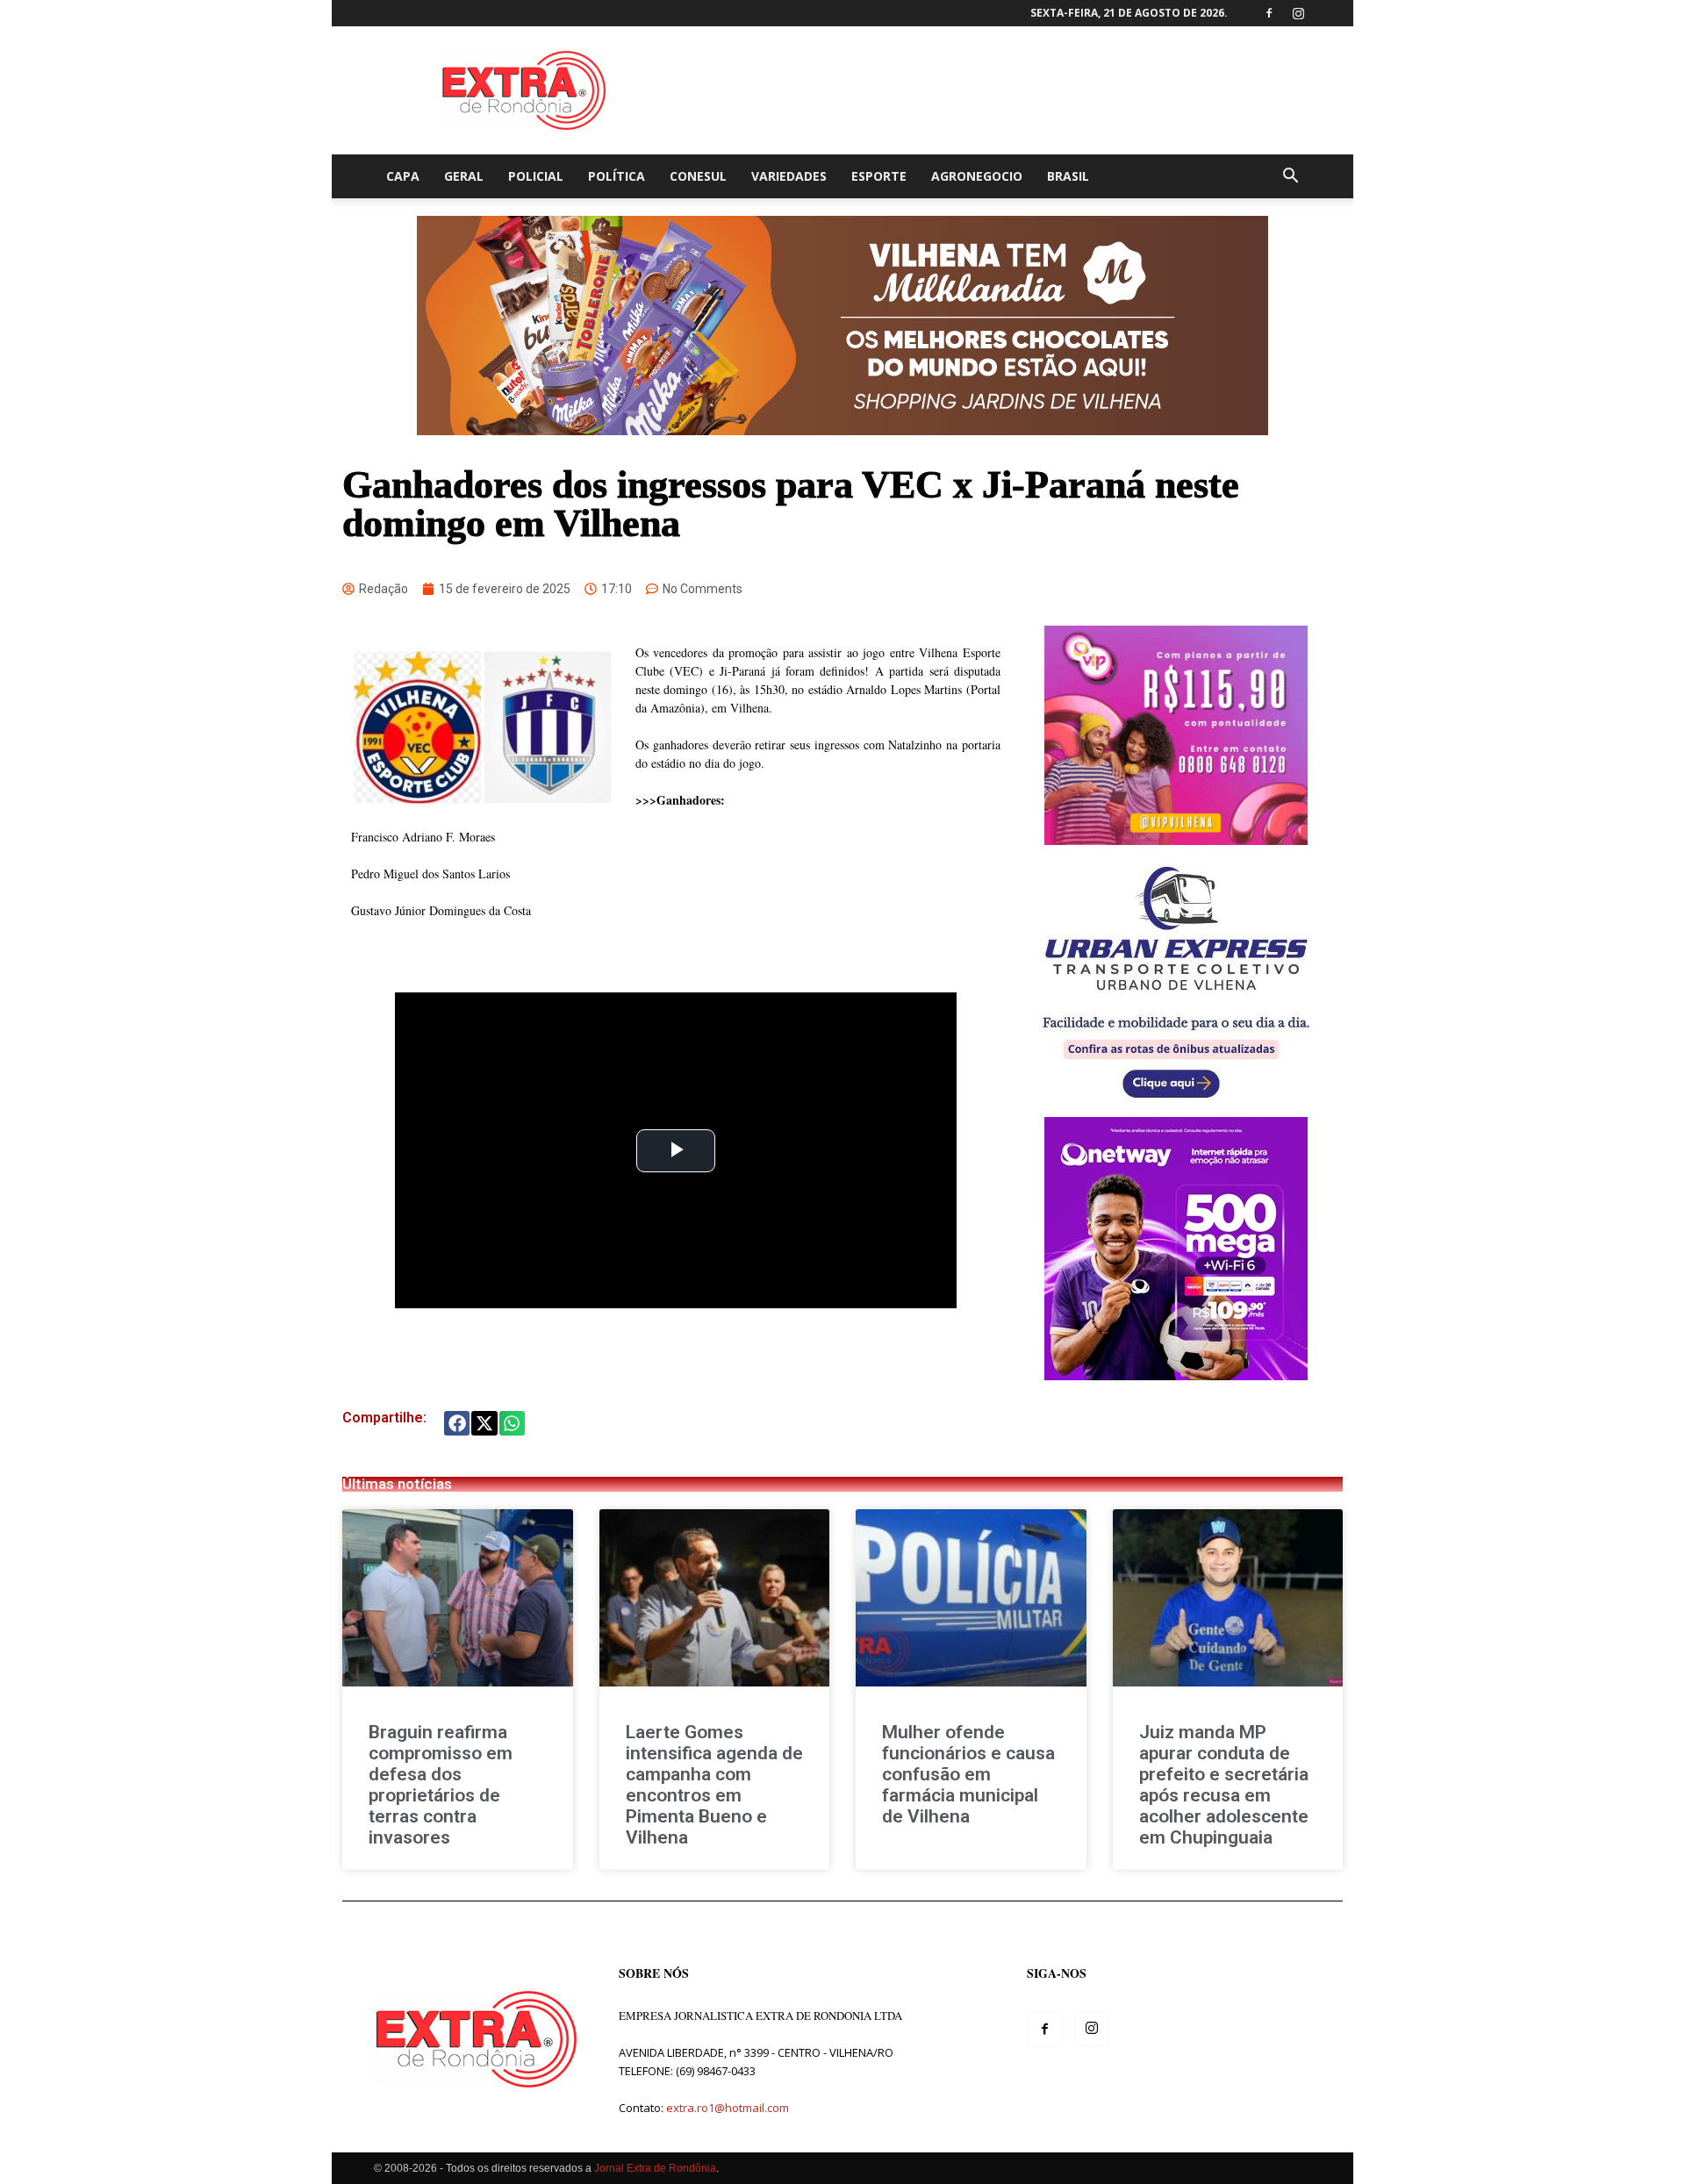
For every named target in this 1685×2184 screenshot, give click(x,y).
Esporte (879, 176)
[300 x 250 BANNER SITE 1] (1176, 840)
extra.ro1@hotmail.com (728, 2108)
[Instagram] (1298, 13)
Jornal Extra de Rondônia (655, 2168)
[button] (1290, 178)
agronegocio (977, 176)
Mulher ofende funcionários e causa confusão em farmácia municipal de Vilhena (968, 1774)
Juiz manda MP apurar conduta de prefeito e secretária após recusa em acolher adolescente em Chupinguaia (1224, 1785)
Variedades (789, 176)
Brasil (1068, 176)
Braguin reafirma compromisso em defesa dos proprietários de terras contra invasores (441, 1785)
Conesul (698, 176)
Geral (464, 176)
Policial (536, 176)
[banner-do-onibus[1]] (1176, 1108)
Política (617, 176)
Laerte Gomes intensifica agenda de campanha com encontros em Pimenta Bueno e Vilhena (714, 1785)
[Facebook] (1269, 13)
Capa (403, 176)
